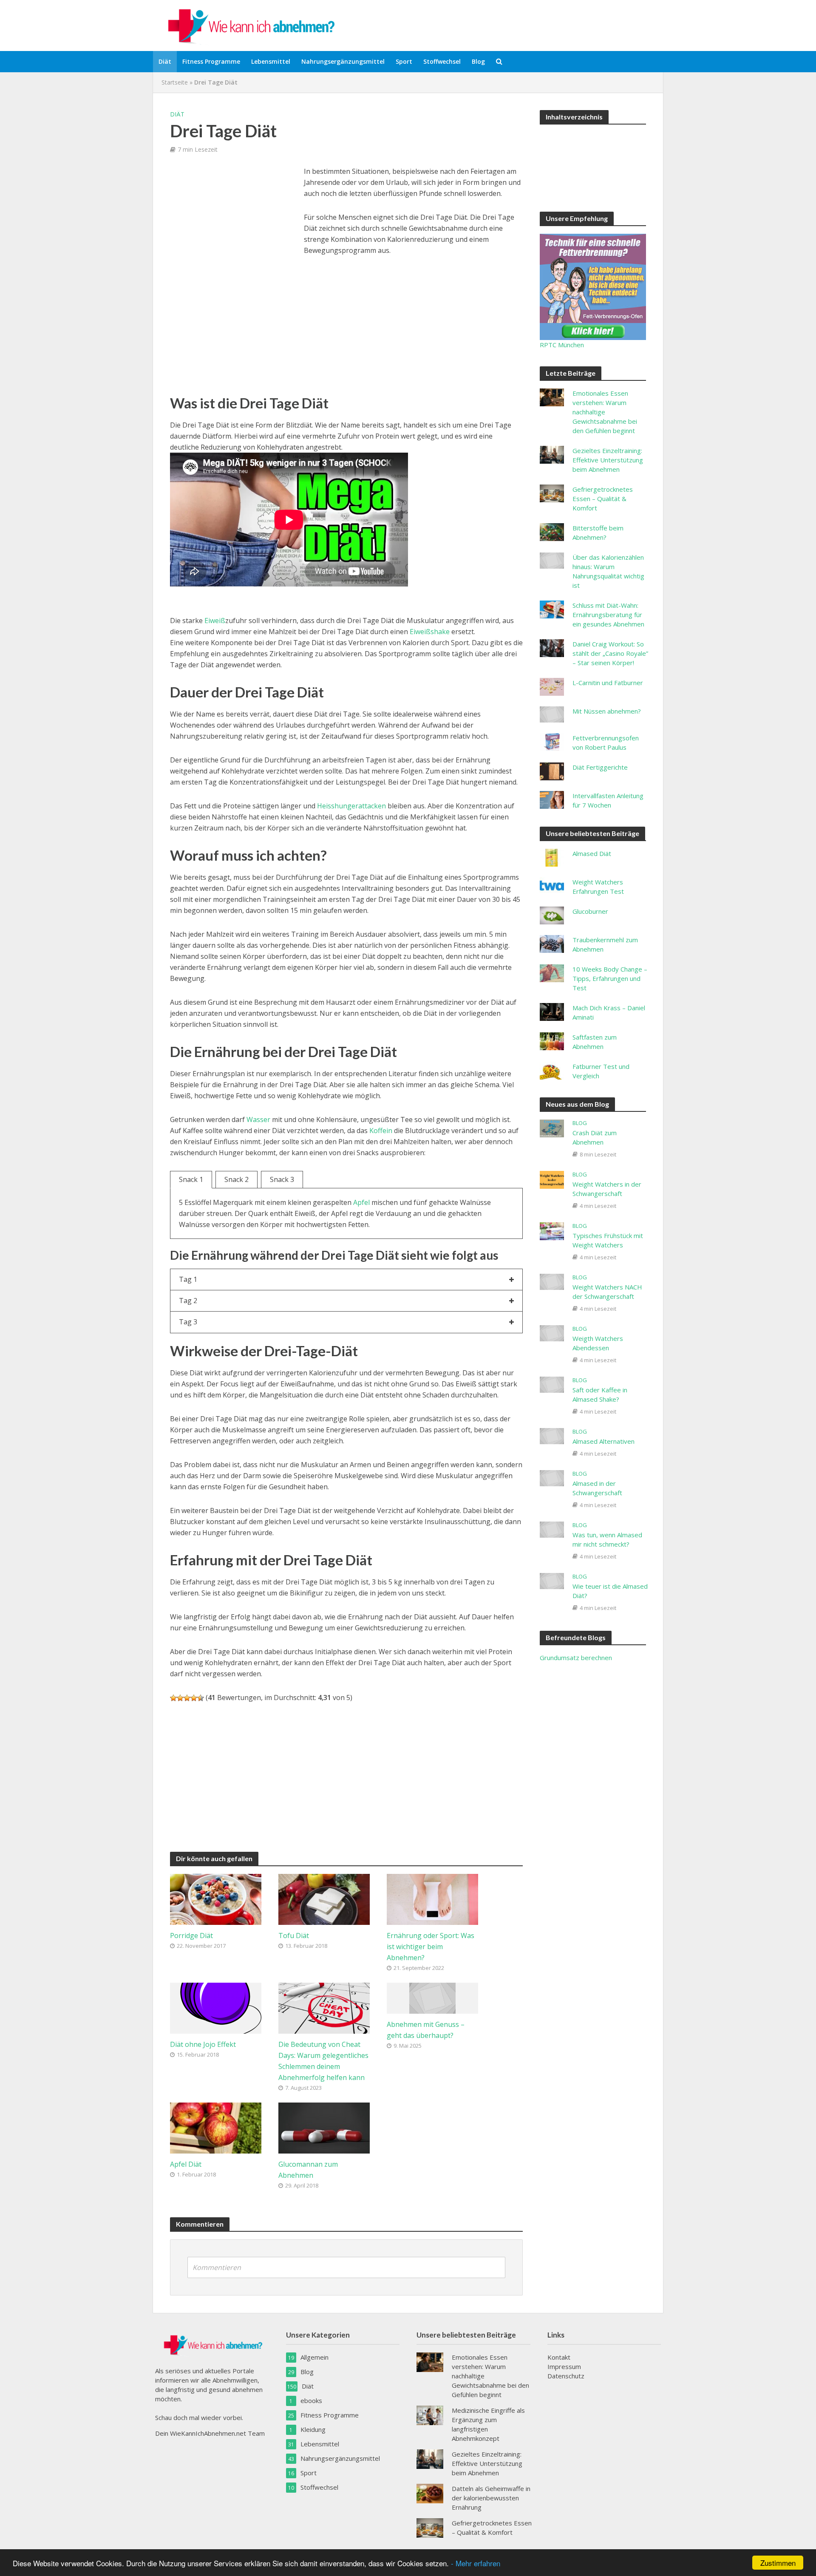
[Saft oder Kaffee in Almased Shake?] (552, 1384)
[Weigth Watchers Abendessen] (552, 1332)
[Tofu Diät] (324, 1899)
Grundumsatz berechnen (576, 1658)
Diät (165, 61)
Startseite (175, 82)
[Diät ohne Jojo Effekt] (216, 2007)
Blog (478, 61)
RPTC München (562, 345)
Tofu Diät (294, 1936)
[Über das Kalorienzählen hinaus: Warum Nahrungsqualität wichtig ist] (552, 560)
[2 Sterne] (180, 1698)
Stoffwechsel (442, 61)
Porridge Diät (191, 1936)
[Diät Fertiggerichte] (552, 771)
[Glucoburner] (552, 915)
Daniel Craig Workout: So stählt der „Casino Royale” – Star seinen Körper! (610, 653)
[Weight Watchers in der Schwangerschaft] (552, 1179)
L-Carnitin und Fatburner (608, 683)
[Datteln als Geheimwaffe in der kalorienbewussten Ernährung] (430, 2493)
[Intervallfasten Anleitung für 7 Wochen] (552, 799)
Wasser (258, 1119)
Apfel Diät (186, 2164)
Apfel (361, 1202)
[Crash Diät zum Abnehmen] (552, 1128)
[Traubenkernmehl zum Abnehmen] (552, 943)
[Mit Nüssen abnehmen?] (552, 714)
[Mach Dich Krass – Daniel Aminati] (552, 1011)
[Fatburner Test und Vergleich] (552, 1070)
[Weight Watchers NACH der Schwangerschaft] (552, 1281)
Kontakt (559, 2357)
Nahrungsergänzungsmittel (343, 61)
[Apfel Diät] (216, 2127)
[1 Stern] (173, 1698)
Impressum (564, 2366)
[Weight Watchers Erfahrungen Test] (552, 885)
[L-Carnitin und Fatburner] (552, 686)
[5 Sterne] (201, 1698)
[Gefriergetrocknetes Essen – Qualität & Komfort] (552, 493)
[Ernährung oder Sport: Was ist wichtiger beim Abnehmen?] (432, 1899)
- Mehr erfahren (476, 2563)
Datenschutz (566, 2376)
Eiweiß (215, 621)
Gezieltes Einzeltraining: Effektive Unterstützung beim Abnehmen (608, 460)
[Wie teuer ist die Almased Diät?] (552, 1580)
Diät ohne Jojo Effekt (203, 2044)
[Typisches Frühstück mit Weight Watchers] (552, 1230)
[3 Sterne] (187, 1698)
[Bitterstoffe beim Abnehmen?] (552, 531)
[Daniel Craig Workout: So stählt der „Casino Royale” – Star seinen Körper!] (552, 647)
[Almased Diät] (552, 857)
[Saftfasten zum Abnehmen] (552, 1040)
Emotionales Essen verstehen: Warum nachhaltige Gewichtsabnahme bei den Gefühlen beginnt (605, 412)
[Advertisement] (234, 225)
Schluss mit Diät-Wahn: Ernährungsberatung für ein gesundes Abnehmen (608, 615)
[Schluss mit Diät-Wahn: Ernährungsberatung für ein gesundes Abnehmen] (552, 609)
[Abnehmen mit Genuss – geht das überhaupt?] (432, 1997)
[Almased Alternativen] (552, 1435)
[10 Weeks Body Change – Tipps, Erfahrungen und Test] (552, 972)
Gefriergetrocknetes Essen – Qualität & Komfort (603, 499)
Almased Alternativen (603, 1441)
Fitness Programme (211, 61)
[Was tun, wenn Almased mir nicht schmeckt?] (552, 1529)
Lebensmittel (271, 61)
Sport (404, 61)
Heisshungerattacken (351, 806)
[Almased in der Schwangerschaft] (552, 1477)
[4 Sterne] (194, 1698)
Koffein (381, 1131)
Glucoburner (590, 911)
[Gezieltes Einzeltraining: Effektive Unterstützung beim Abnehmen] (552, 454)
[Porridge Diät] (216, 1899)
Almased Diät (592, 853)
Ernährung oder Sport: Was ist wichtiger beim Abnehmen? (431, 1947)
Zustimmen (778, 2563)
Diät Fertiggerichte (600, 767)
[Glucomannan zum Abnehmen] (324, 2127)
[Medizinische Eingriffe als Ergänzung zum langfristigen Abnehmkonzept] (430, 2414)
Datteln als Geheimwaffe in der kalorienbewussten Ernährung (491, 2498)
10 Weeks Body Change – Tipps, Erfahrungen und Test (610, 978)
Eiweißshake (430, 632)
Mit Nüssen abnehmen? (607, 711)
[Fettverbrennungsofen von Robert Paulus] (552, 741)
